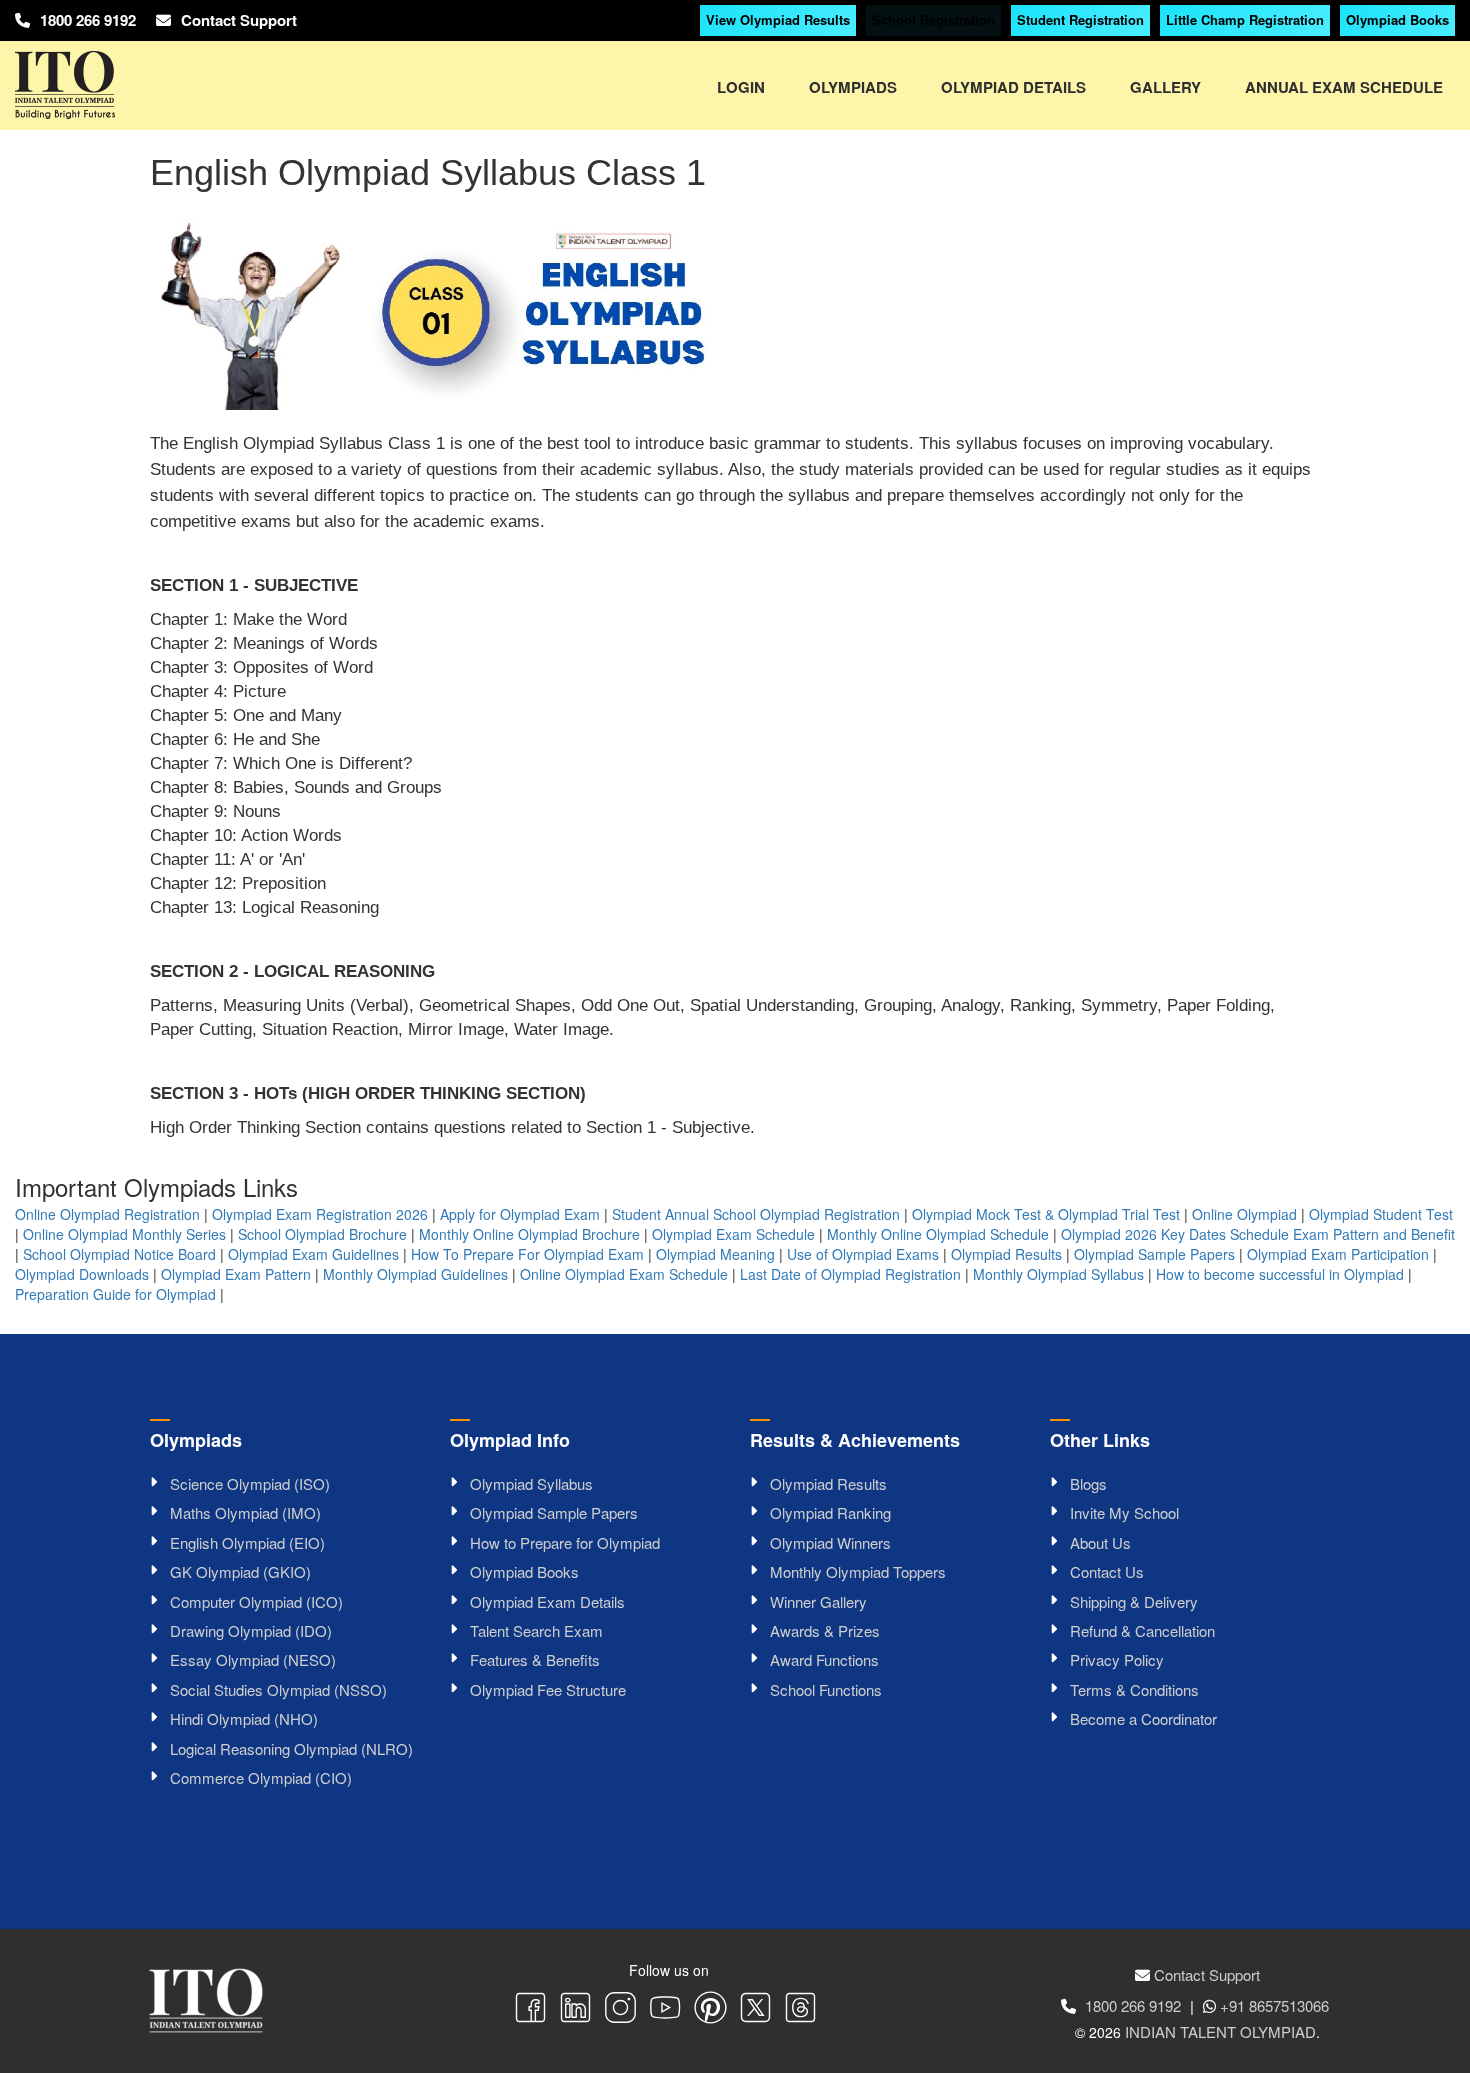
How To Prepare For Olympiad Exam (527, 1254)
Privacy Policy (1117, 1659)
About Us (1100, 1542)
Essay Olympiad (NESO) (253, 1659)
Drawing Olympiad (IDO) (251, 1630)
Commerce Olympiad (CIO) (261, 1777)
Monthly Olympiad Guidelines (415, 1274)
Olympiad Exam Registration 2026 (320, 1214)
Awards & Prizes (825, 1630)
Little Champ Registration (1245, 19)
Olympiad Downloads (82, 1274)
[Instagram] (620, 2010)
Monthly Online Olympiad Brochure (529, 1234)
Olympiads (853, 87)
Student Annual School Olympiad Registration (756, 1214)
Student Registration (1080, 19)
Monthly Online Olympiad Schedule (938, 1234)
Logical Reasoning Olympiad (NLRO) (291, 1748)
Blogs (1088, 1483)
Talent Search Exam (536, 1630)
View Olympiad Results (778, 19)
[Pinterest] (710, 2010)
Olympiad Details (1013, 87)
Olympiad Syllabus (531, 1483)
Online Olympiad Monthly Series (124, 1234)
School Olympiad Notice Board (119, 1254)
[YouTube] (665, 2010)
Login (741, 87)
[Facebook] (530, 2010)
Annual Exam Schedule (1344, 87)
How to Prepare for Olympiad (565, 1542)
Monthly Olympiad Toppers (858, 1571)
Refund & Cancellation (1142, 1630)
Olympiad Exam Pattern (236, 1274)
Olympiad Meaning (715, 1254)
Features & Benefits (535, 1659)
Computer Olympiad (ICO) (256, 1601)
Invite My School (1124, 1512)
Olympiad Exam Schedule (733, 1234)
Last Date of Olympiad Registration (850, 1274)
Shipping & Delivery (1134, 1601)
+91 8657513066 (1274, 2005)
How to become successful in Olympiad (1280, 1274)
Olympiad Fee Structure (548, 1689)
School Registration (933, 19)
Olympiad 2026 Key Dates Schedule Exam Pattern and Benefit (1258, 1234)
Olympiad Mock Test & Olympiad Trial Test (1046, 1214)
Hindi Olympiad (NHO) (244, 1718)
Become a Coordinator (1143, 1718)
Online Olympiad (1244, 1214)
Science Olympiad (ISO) (250, 1483)
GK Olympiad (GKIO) (240, 1571)
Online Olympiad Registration (107, 1214)
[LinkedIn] (575, 2010)
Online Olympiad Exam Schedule (624, 1274)
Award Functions (824, 1659)
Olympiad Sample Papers (1154, 1254)
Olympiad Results (1006, 1254)
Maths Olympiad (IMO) (245, 1512)
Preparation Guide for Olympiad (115, 1294)
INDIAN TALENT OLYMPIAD (1220, 2031)
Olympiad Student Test (1381, 1214)
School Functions (826, 1689)
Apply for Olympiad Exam (520, 1214)
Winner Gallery (818, 1601)
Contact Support (239, 20)
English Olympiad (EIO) (247, 1542)
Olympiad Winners (830, 1542)
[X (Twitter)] (755, 2010)
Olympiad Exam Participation (1338, 1254)
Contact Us (1107, 1571)
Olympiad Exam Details (547, 1601)
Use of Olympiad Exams (863, 1254)
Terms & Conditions (1134, 1689)
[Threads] (800, 2010)
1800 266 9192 (88, 20)
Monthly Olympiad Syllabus (1058, 1274)
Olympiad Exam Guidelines (313, 1254)
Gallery (1165, 87)
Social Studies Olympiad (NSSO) (278, 1689)
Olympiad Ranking (830, 1512)
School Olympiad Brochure (322, 1234)
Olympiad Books (1397, 19)
